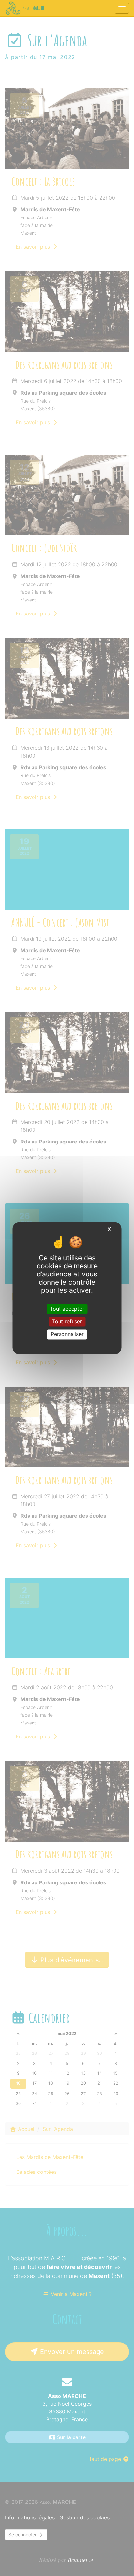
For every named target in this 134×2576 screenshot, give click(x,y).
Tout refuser (67, 1322)
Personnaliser (67, 1334)
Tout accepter (67, 1309)
